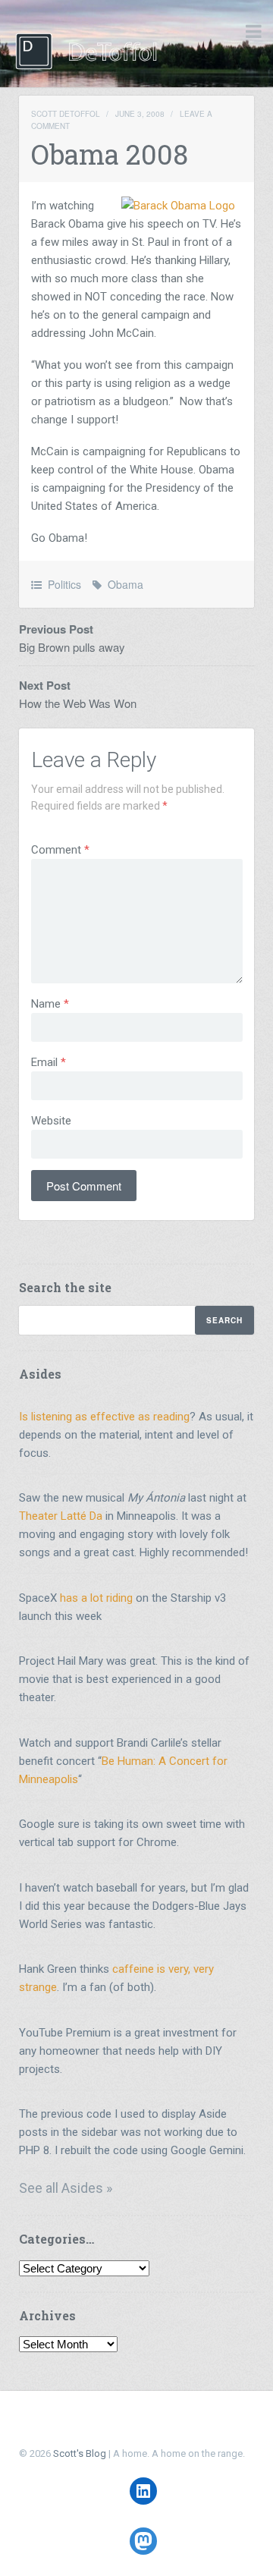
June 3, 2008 (140, 114)
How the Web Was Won (78, 703)
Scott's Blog (80, 2453)
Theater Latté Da (61, 1516)
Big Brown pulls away (72, 647)
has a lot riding (96, 1598)
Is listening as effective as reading (104, 1417)
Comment (60, 850)
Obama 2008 (110, 154)
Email (49, 1062)
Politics (64, 584)
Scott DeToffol (66, 114)
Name (50, 1004)
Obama (126, 584)
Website (51, 1121)
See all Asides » (66, 2188)
